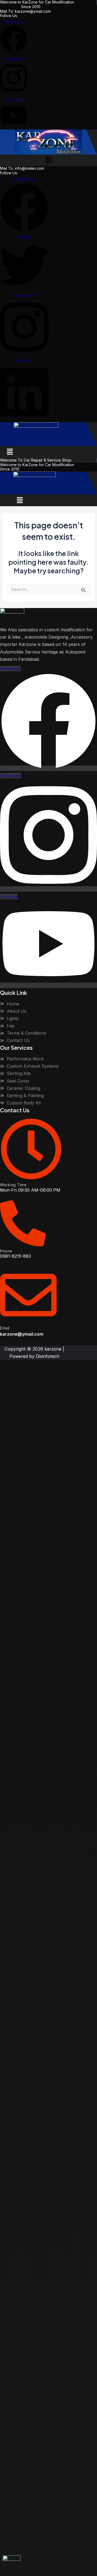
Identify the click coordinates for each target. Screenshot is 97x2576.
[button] (48, 160)
